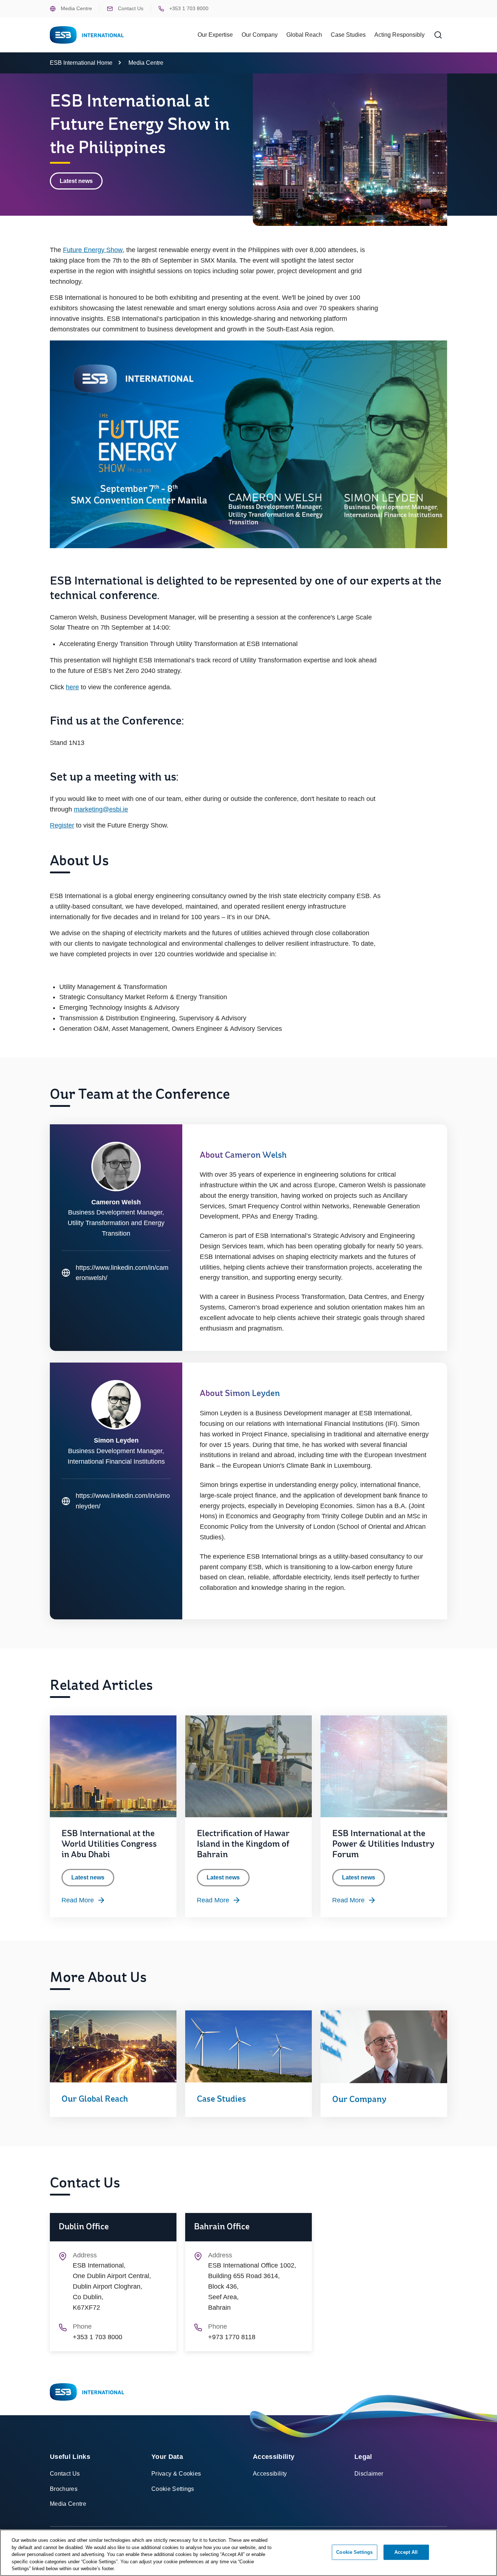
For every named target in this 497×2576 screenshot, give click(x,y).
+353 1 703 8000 (188, 8)
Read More (78, 1900)
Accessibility (270, 2474)
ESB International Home (81, 63)
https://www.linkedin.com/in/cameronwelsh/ (115, 1274)
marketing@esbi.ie (101, 809)
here (72, 687)
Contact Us (130, 8)
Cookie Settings (173, 2489)
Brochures (64, 2489)
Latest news (76, 181)
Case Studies (348, 35)
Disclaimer (369, 2474)
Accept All (406, 2552)
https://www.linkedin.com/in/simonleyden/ (116, 1502)
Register (62, 825)
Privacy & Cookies (176, 2474)
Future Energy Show (93, 250)
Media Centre (76, 8)
